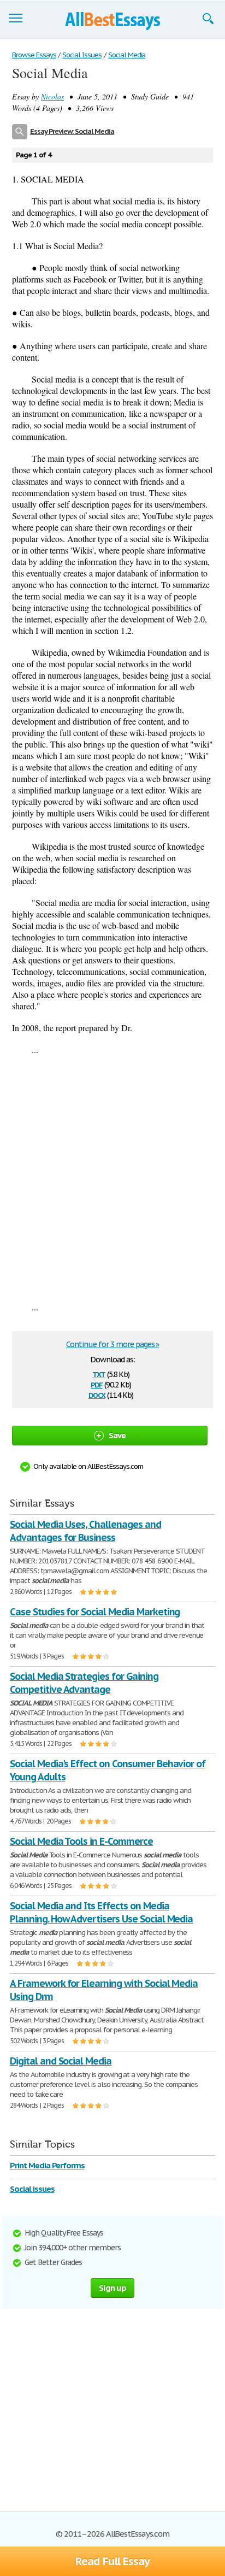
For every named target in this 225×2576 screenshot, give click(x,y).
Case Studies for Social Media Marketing (95, 1612)
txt (99, 1374)
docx (97, 1394)
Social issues (32, 2189)
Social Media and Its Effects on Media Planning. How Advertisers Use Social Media (101, 1912)
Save (117, 1435)
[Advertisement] (112, 1178)
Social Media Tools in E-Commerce (81, 1841)
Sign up (112, 2288)
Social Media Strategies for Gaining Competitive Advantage (84, 1683)
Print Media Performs (47, 2165)
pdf (97, 1384)
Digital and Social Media (61, 2061)
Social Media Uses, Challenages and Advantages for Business (85, 1531)
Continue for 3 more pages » (113, 1344)
